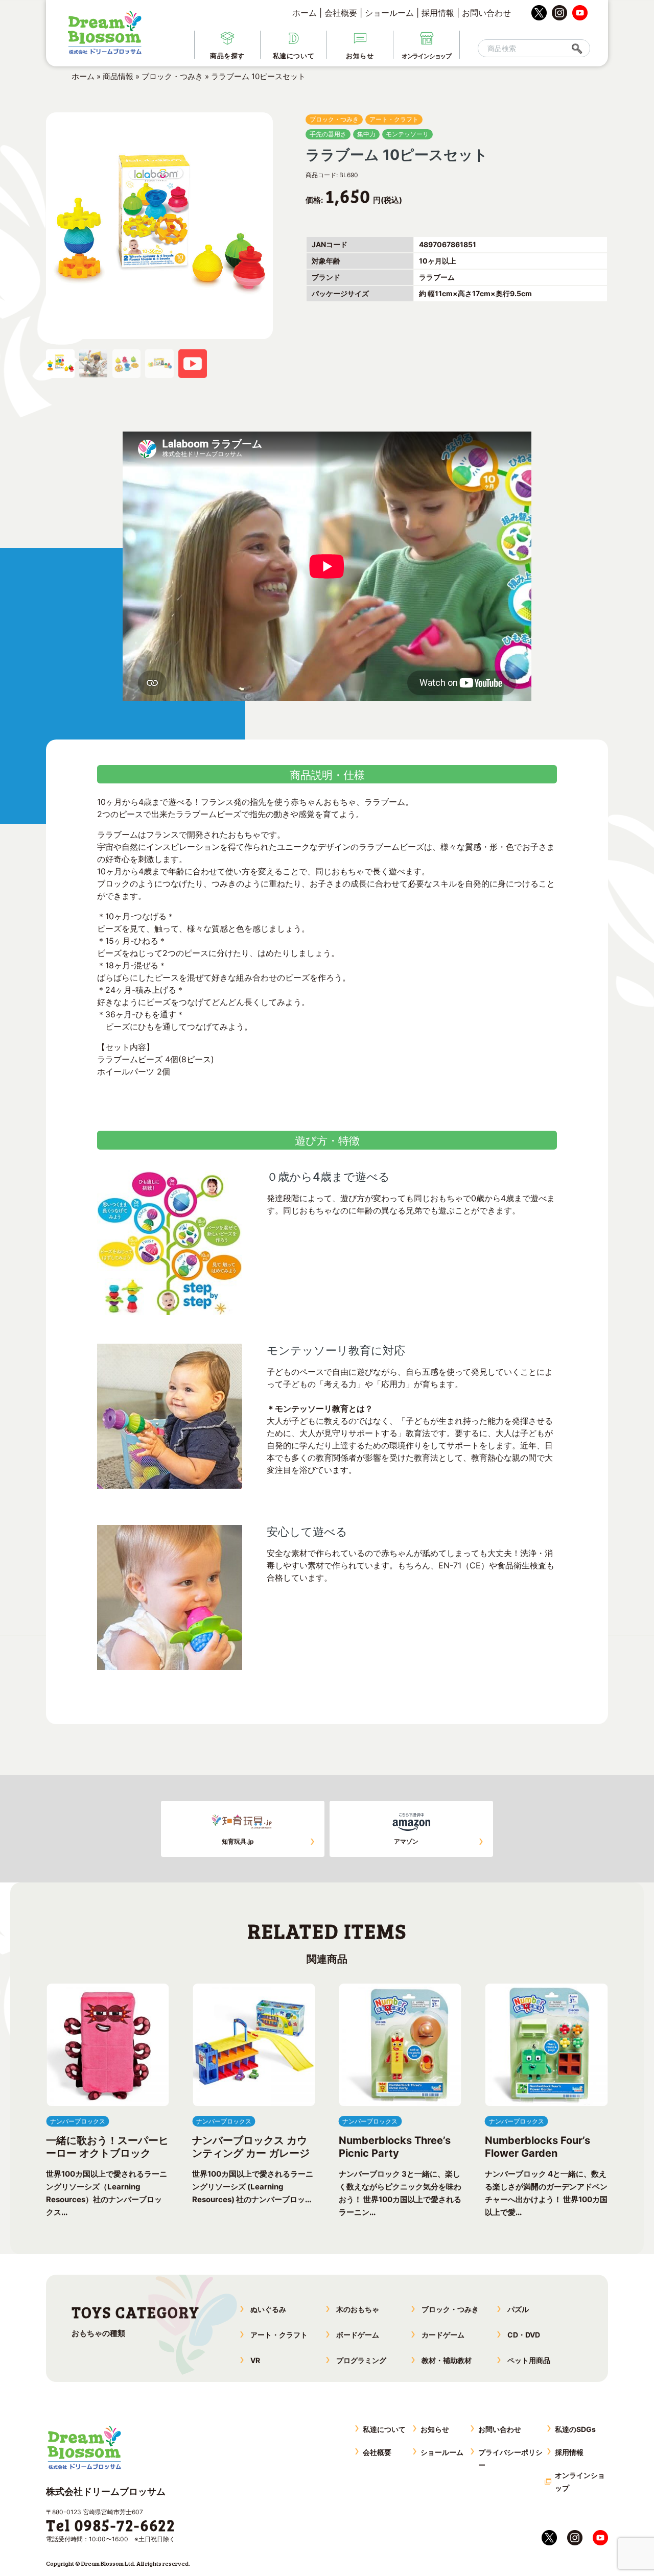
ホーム (305, 13)
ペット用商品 (529, 2360)
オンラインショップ (580, 2482)
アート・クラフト (394, 119)
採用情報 (438, 13)
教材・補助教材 (447, 2360)
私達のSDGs (575, 2429)
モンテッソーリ (407, 134)
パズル (518, 2309)
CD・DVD (524, 2335)
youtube (580, 13)
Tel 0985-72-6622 (111, 2525)
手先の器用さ (328, 134)
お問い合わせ (486, 13)
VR (255, 2360)
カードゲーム (443, 2335)
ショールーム (389, 13)
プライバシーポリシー (510, 2459)
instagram (559, 13)
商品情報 (118, 76)
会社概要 (341, 13)
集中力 (366, 134)
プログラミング (361, 2360)
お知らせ (435, 2429)
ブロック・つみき (172, 76)
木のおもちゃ (358, 2309)
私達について (384, 2429)
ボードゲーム (358, 2335)
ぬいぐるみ (268, 2309)
